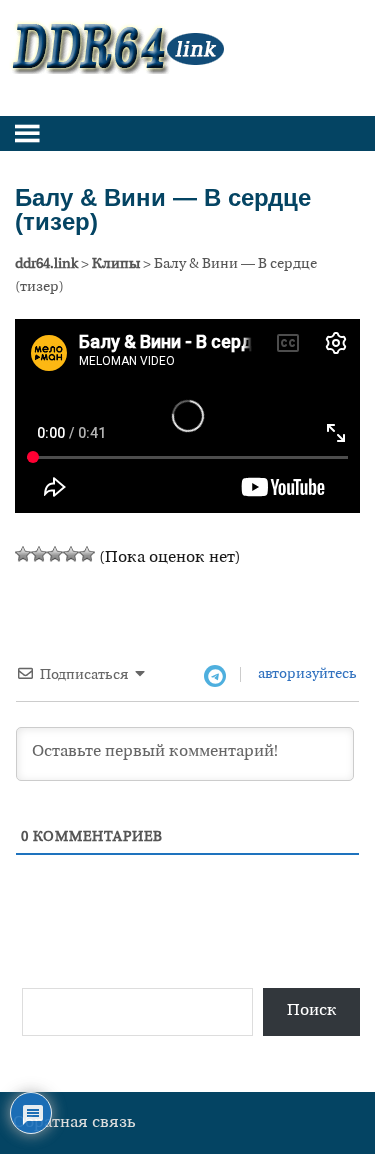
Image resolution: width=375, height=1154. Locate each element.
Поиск (312, 1011)
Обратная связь (74, 1123)
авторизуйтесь (306, 674)
